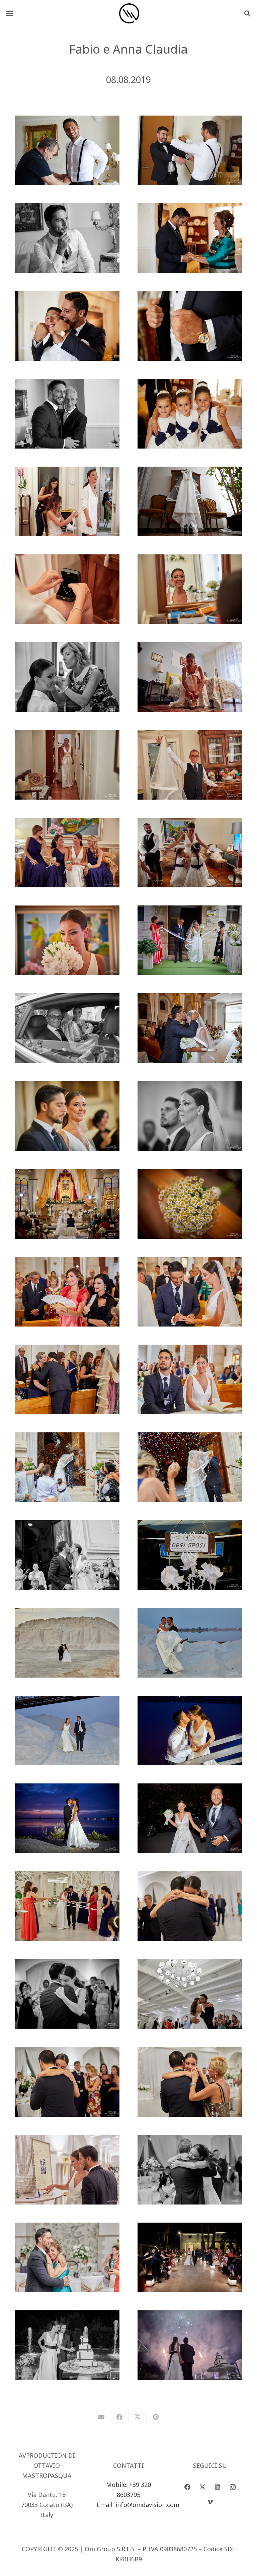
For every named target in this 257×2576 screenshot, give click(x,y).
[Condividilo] (119, 2417)
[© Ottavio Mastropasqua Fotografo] (67, 150)
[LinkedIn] (218, 2487)
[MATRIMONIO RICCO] (67, 2170)
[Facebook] (188, 2487)
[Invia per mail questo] (101, 2417)
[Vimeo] (210, 2502)
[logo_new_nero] (129, 13)
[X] (203, 2487)
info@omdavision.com (147, 2505)
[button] (10, 13)
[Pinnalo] (156, 2417)
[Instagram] (233, 2487)
